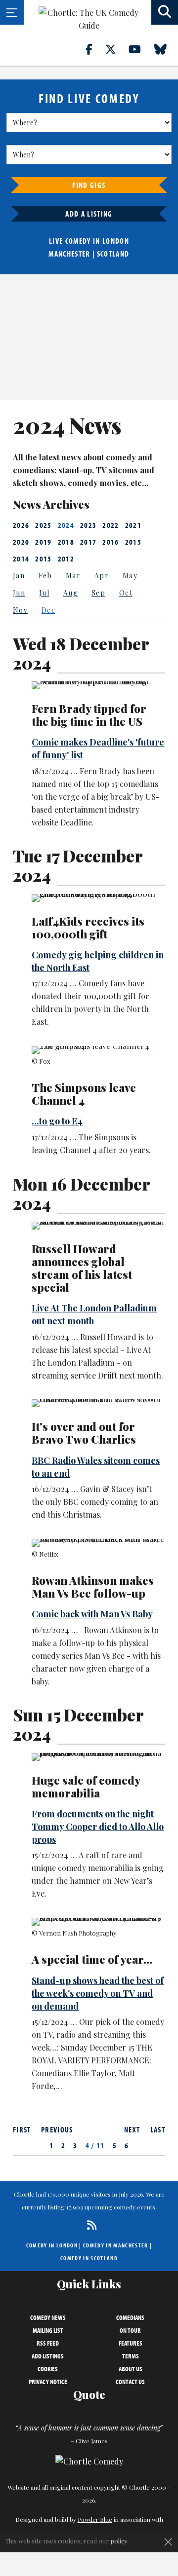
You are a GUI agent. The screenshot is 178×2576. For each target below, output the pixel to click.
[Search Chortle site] (165, 12)
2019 (43, 542)
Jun (19, 593)
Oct (126, 593)
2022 (111, 525)
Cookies (48, 2369)
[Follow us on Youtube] (140, 49)
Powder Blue (95, 2519)
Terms (131, 2356)
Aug (70, 593)
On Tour (130, 2330)
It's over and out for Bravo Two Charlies (84, 1433)
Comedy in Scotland (89, 2258)
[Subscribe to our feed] (89, 2225)
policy (119, 2541)
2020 (21, 542)
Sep (98, 593)
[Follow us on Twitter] (116, 49)
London (116, 241)
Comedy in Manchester (116, 2245)
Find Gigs (89, 185)
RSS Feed (48, 2343)
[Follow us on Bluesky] (166, 49)
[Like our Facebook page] (95, 49)
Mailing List (48, 2330)
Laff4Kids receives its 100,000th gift (88, 928)
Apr (102, 576)
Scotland (113, 254)
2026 (21, 525)
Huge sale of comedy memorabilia (86, 1787)
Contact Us (130, 2382)
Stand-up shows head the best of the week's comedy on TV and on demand (98, 1993)
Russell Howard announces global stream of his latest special (82, 1268)
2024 (66, 525)
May (130, 576)
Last (158, 2129)
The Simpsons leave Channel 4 (84, 1094)
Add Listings (48, 2356)
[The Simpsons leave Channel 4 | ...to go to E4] (98, 1050)
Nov (20, 610)
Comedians (130, 2317)
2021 (133, 525)
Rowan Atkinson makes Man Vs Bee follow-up (93, 1587)
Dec (48, 610)
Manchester (69, 254)
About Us (131, 2369)
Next (132, 2129)
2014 (21, 559)
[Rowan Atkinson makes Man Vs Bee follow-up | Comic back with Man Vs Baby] (98, 1543)
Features (131, 2343)
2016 (111, 542)
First (22, 2129)
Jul (44, 593)
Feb (45, 576)
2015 (133, 542)
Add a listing (89, 214)
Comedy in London (52, 2245)
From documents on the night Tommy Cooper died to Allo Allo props (98, 1827)
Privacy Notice (48, 2382)
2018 (66, 542)
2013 (43, 559)
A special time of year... (92, 1959)
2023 (88, 525)
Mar (73, 576)
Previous (57, 2129)
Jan (19, 576)
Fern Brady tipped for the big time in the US (89, 715)
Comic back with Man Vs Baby (92, 1614)
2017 (88, 542)
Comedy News (48, 2317)
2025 (43, 525)
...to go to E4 (57, 1121)
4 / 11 (95, 2145)
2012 (66, 559)
